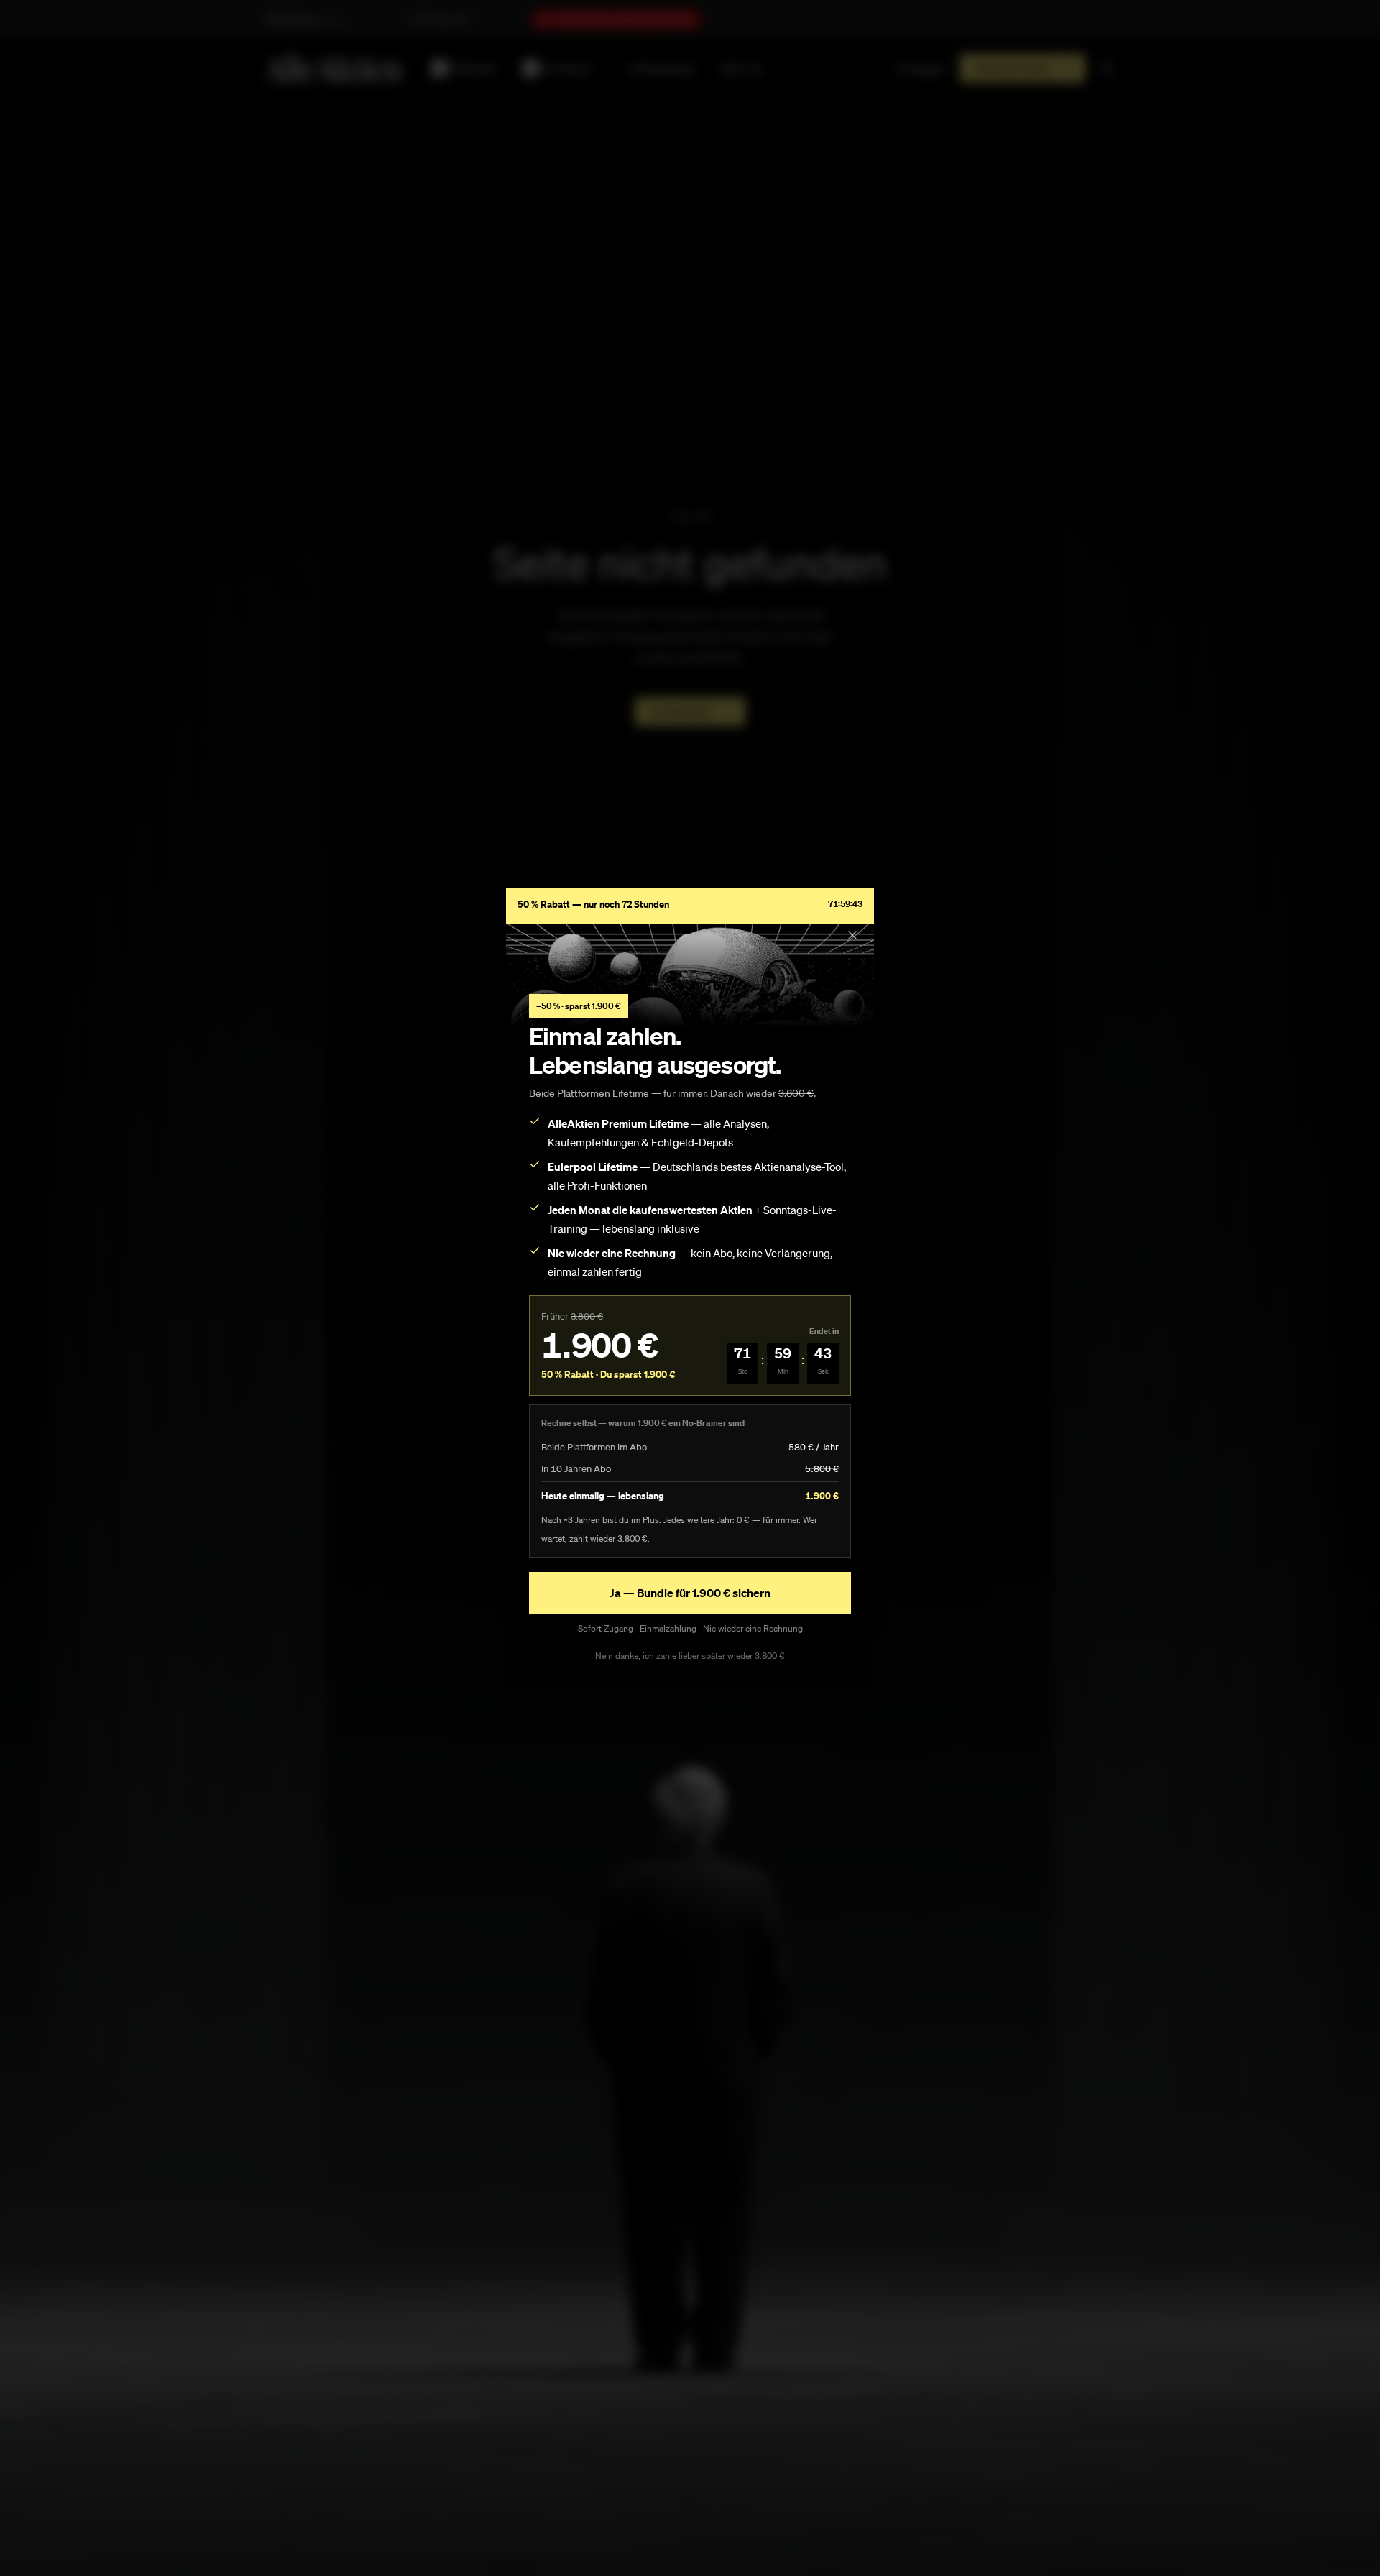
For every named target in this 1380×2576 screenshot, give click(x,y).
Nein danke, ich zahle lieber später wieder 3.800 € (690, 1656)
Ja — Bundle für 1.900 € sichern (690, 1593)
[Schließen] (852, 935)
